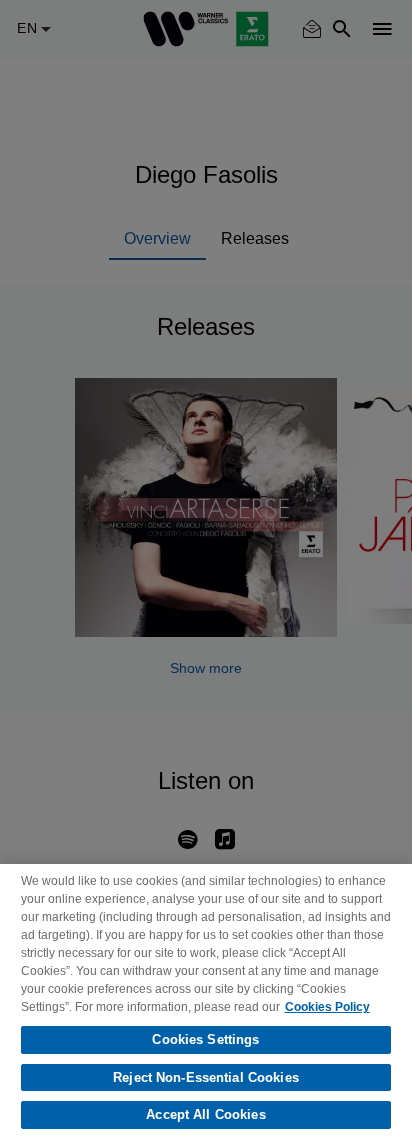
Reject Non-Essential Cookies (206, 1077)
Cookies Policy (327, 1007)
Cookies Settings (205, 1039)
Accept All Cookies (205, 1114)
